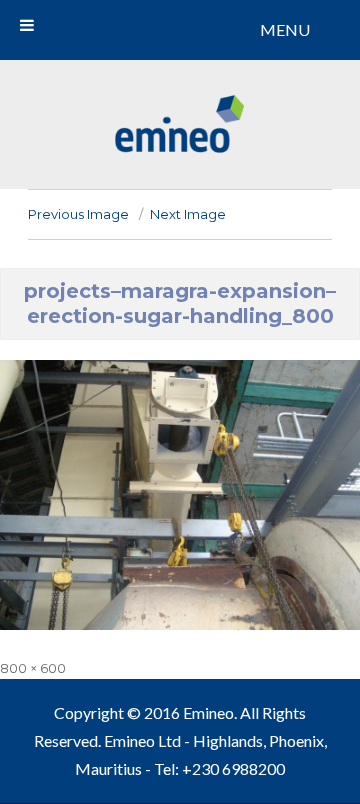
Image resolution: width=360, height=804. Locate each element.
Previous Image (78, 214)
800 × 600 (33, 668)
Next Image (188, 214)
